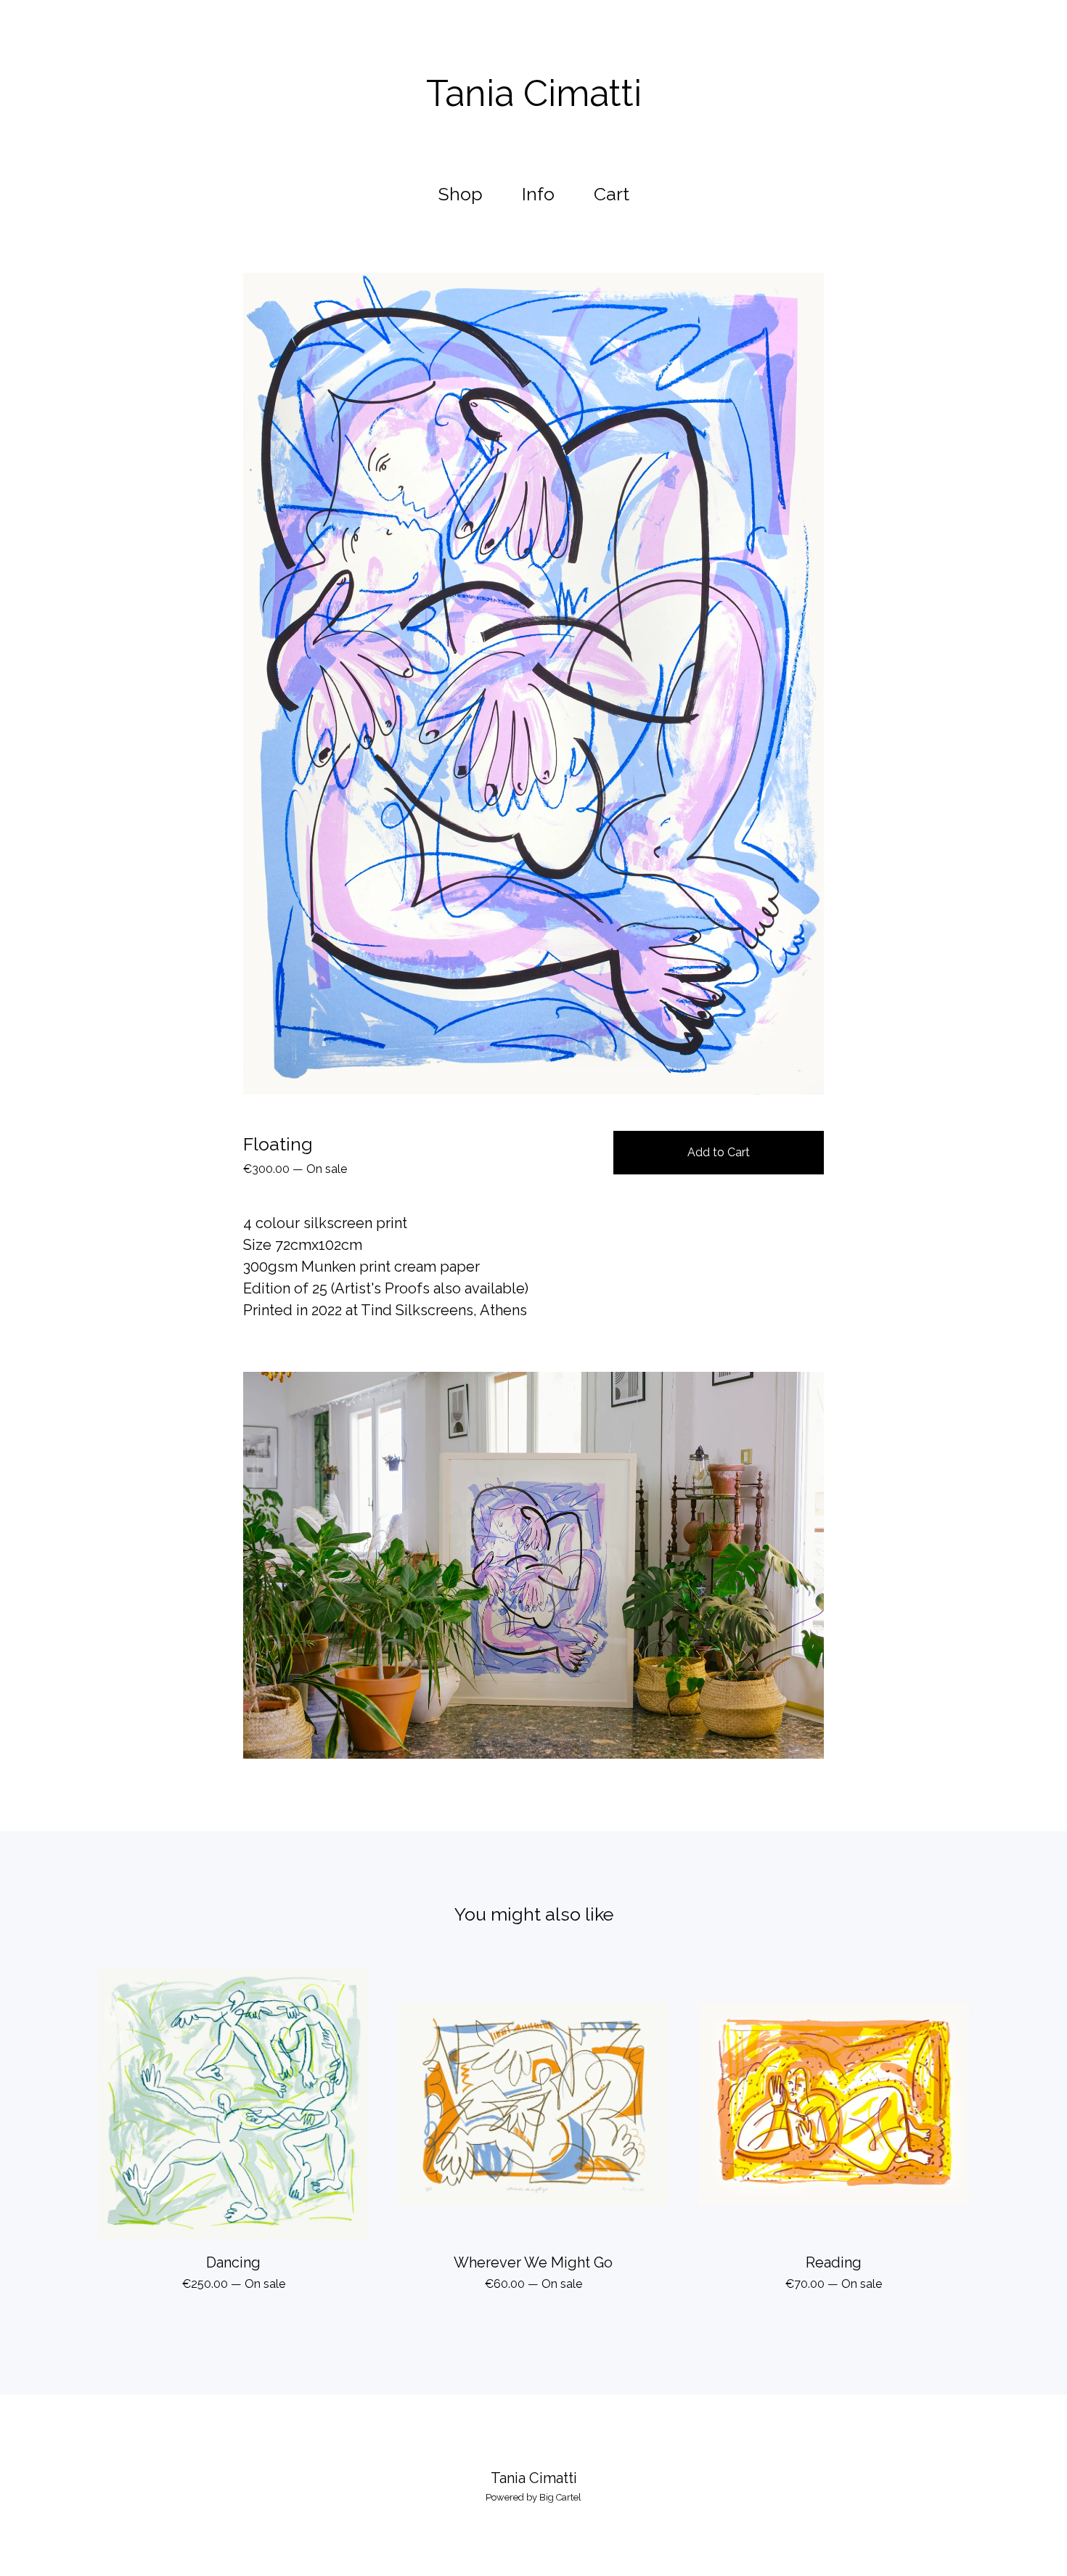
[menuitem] (461, 194)
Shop (461, 194)
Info (538, 194)
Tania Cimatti (534, 94)
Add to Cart (719, 1152)
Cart (616, 192)
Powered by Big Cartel (533, 2497)
